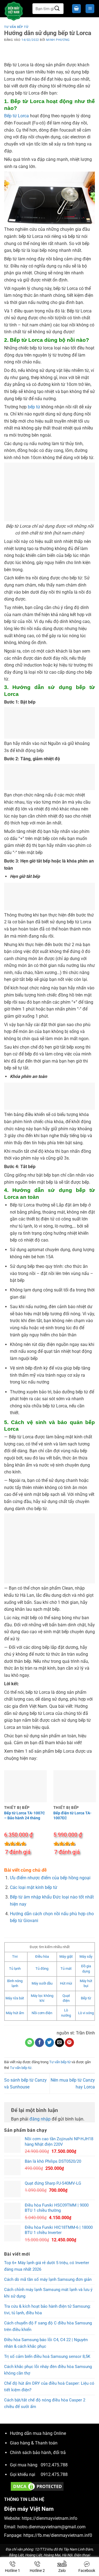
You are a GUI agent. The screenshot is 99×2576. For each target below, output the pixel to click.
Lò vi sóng (86, 2013)
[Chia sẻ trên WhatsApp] (30, 2043)
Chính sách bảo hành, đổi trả (38, 2453)
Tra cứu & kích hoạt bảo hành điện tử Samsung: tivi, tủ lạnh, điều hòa (47, 2310)
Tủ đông (42, 1969)
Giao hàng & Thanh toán (34, 2443)
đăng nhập (40, 2119)
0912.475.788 (54, 2465)
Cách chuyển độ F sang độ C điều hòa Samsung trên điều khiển (48, 2326)
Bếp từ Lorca (16, 116)
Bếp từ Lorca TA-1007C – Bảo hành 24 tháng (24, 1815)
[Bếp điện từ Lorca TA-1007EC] (75, 1783)
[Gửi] (57, 9)
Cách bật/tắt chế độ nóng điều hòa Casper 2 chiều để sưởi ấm (45, 2403)
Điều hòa (42, 1956)
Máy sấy (86, 1956)
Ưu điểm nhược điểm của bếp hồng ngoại (50, 1878)
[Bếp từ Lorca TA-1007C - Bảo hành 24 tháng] (25, 1783)
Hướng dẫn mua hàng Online (38, 2433)
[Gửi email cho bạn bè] (60, 2043)
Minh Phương (58, 40)
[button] (76, 9)
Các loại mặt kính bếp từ (34, 1887)
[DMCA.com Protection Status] (37, 2486)
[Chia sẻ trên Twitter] (50, 2043)
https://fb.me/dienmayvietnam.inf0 (58, 2535)
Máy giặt (66, 1956)
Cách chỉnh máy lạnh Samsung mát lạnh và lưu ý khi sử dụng (48, 2293)
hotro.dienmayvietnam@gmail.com (51, 2527)
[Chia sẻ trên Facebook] (39, 2043)
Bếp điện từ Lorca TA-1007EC (72, 1815)
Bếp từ (86, 1998)
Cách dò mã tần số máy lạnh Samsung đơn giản (48, 2279)
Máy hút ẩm (15, 2013)
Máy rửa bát (15, 1998)
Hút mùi (66, 1983)
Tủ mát (66, 1969)
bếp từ (34, 407)
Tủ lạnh (15, 1969)
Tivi (15, 1956)
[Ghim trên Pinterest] (69, 2043)
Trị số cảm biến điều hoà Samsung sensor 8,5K (47, 2356)
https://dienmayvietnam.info (50, 2518)
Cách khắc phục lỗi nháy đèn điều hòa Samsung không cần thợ (48, 2370)
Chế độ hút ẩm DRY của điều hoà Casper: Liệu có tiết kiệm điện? (49, 2387)
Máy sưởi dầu (42, 1983)
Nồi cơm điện (42, 2013)
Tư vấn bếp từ (16, 27)
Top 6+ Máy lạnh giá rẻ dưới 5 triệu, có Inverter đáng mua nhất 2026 (47, 2266)
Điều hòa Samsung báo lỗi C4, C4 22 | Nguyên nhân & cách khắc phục (46, 2343)
